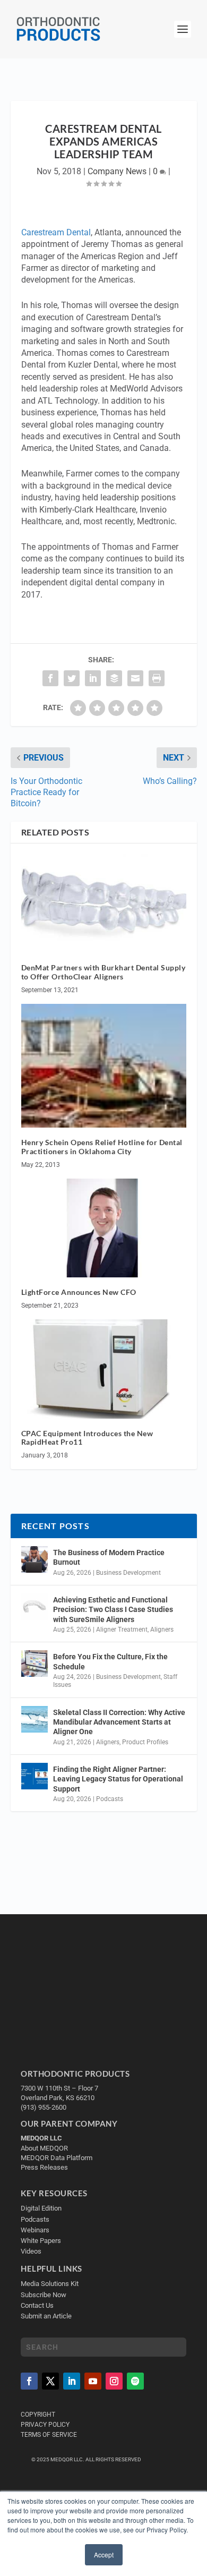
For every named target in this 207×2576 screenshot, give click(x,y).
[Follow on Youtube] (93, 2381)
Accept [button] (104, 2554)
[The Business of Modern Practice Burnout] (34, 1559)
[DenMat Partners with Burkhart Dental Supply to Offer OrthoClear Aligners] (104, 904)
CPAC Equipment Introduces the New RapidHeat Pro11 (87, 1438)
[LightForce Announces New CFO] (104, 1228)
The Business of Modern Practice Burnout (109, 1557)
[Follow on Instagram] (114, 2381)
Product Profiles (145, 1742)
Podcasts (110, 1799)
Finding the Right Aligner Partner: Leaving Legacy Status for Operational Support (118, 1779)
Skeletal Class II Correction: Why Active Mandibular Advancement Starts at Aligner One (119, 1722)
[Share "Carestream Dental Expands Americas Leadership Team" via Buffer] (114, 678)
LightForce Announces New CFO (79, 1292)
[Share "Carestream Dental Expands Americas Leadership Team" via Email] (135, 678)
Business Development (128, 1573)
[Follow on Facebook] (29, 2381)
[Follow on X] (50, 2381)
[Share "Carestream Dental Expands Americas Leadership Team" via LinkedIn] (93, 678)
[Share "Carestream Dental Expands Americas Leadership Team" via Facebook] (50, 678)
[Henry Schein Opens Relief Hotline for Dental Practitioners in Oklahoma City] (104, 1066)
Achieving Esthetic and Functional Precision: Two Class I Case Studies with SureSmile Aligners (113, 1609)
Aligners (162, 1630)
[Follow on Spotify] (135, 2381)
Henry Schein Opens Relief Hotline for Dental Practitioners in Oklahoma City (102, 1147)
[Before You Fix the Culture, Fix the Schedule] (34, 1664)
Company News (117, 171)
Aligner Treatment (122, 1630)
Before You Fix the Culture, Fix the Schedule (110, 1661)
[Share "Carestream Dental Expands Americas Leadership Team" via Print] (157, 678)
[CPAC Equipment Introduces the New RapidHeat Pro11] (104, 1369)
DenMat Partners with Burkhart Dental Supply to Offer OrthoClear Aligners (103, 972)
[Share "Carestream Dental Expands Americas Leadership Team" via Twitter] (72, 678)
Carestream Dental (56, 232)
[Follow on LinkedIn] (72, 2381)
